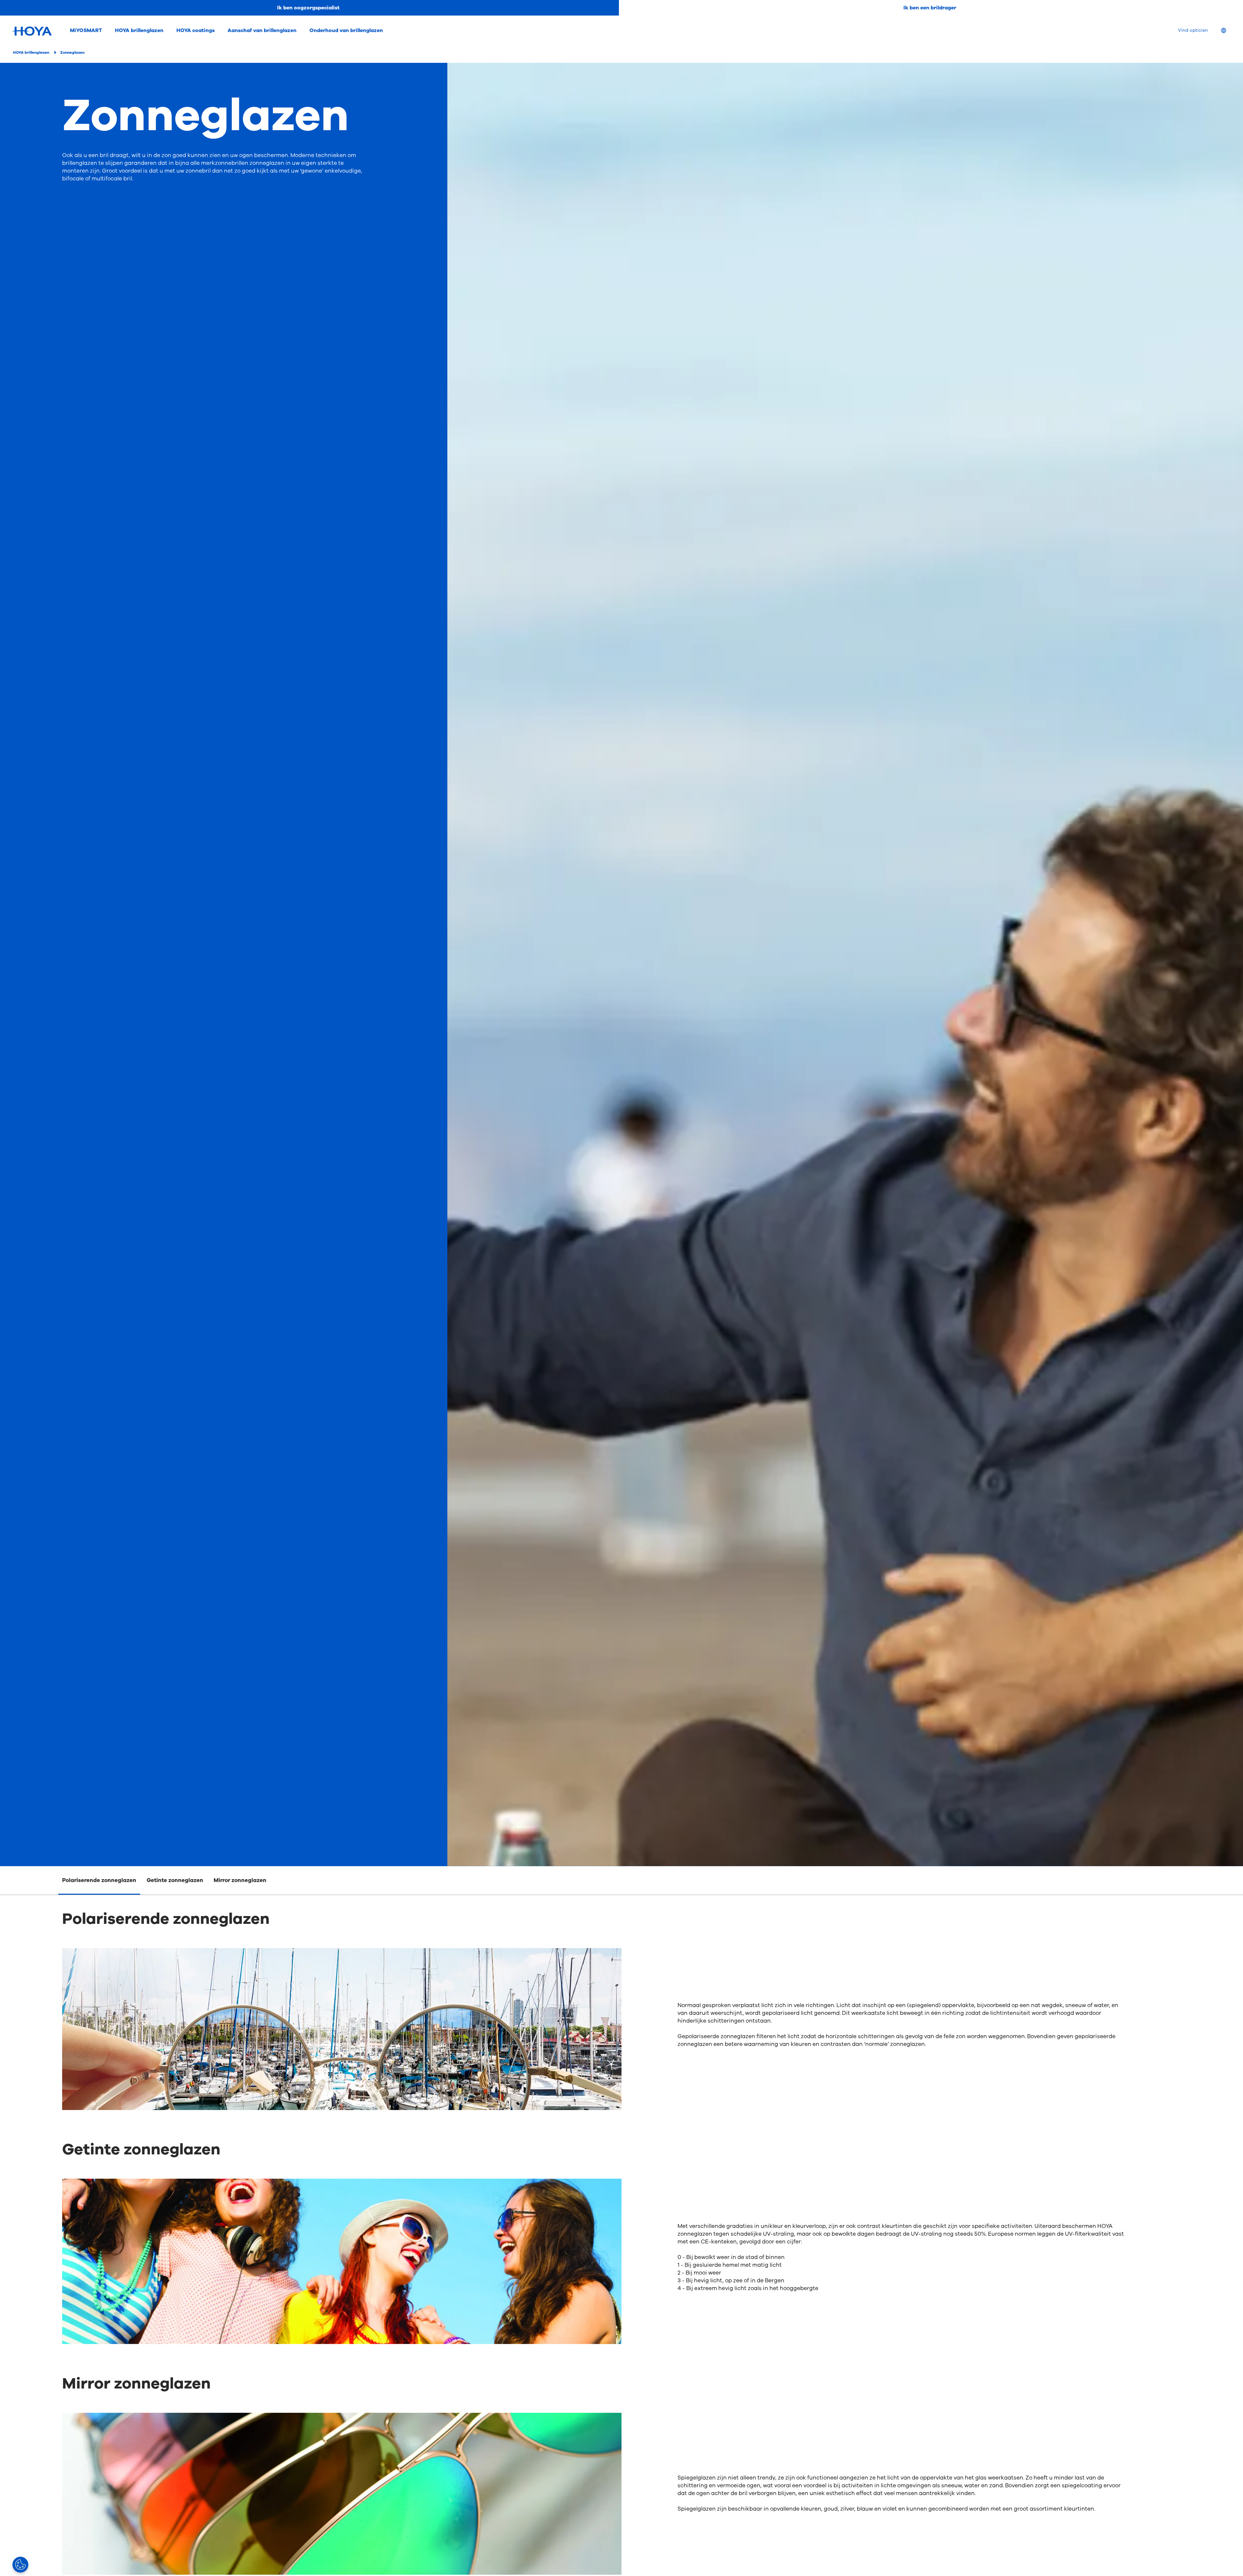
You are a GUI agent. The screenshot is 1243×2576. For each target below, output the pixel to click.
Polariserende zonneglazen (99, 1880)
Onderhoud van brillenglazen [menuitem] (346, 30)
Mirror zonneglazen (240, 1880)
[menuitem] (1229, 31)
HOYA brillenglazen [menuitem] (139, 30)
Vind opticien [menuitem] (1193, 30)
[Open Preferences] (20, 2565)
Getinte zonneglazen (175, 1880)
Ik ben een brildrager (930, 8)
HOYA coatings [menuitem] (196, 30)
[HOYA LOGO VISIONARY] (32, 31)
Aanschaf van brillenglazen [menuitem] (262, 30)
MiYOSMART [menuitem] (86, 30)
